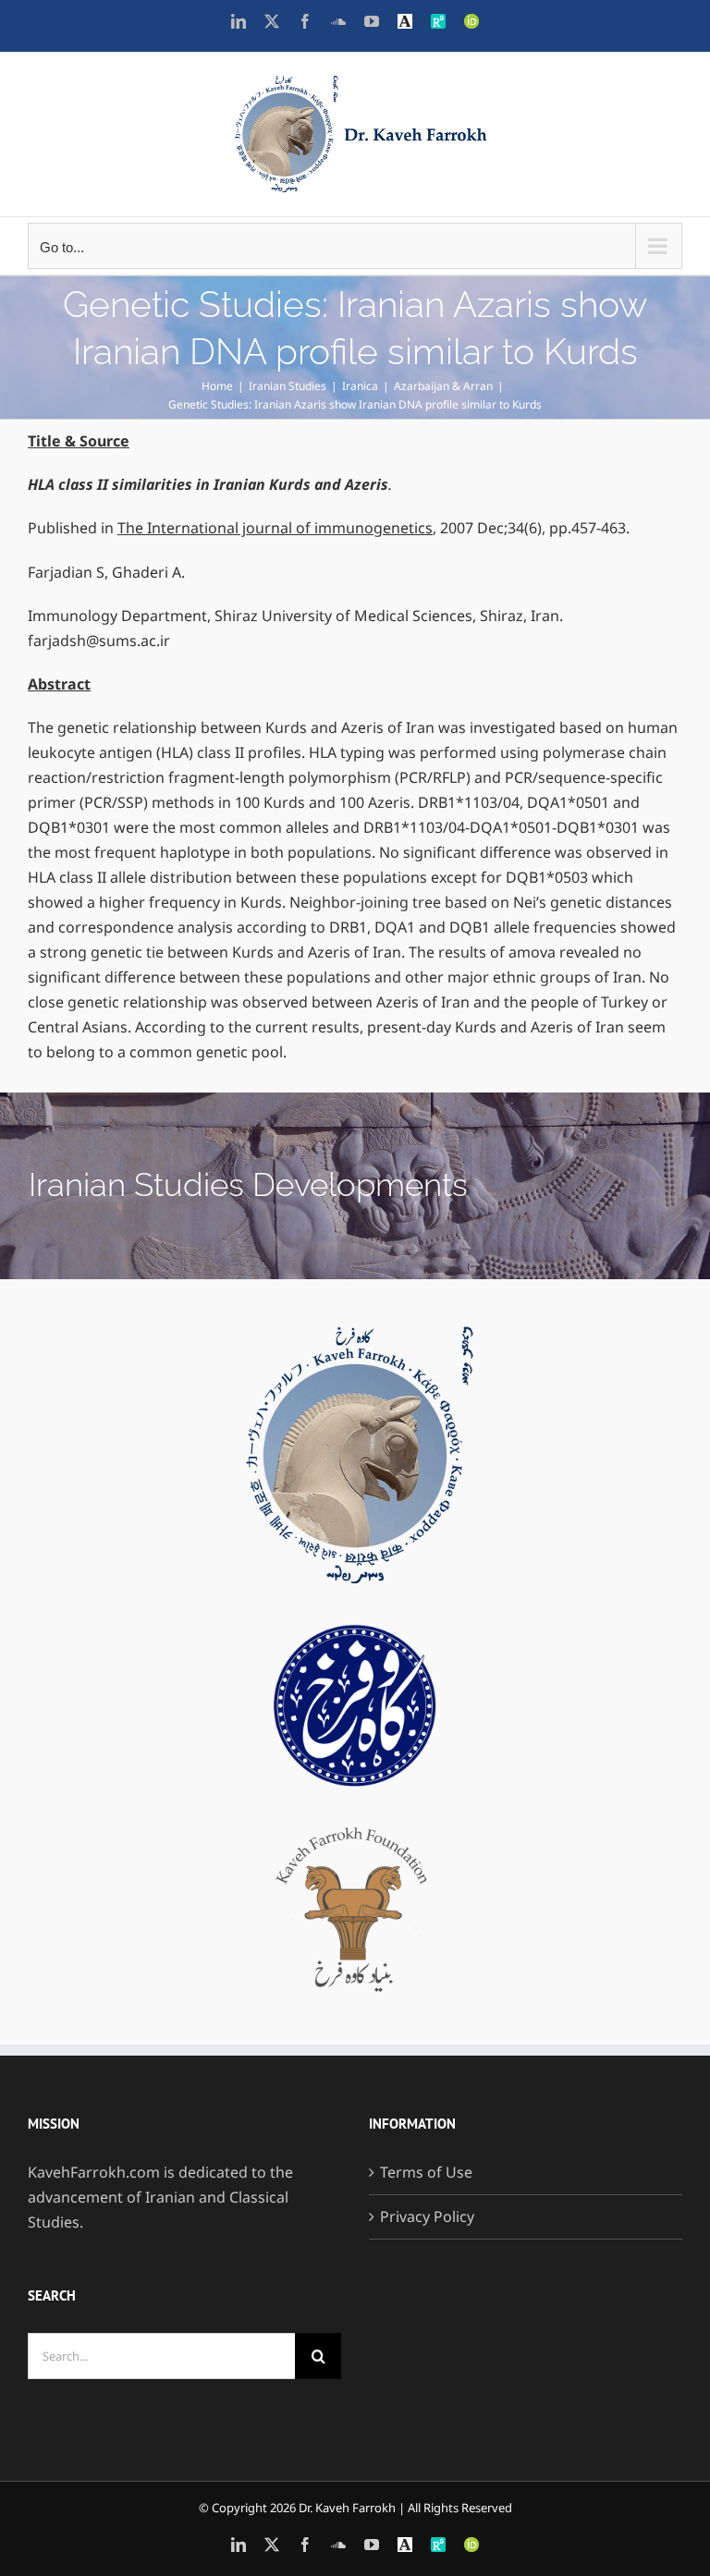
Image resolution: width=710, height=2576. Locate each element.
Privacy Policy (427, 2216)
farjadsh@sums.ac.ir (99, 641)
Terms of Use (426, 2172)
